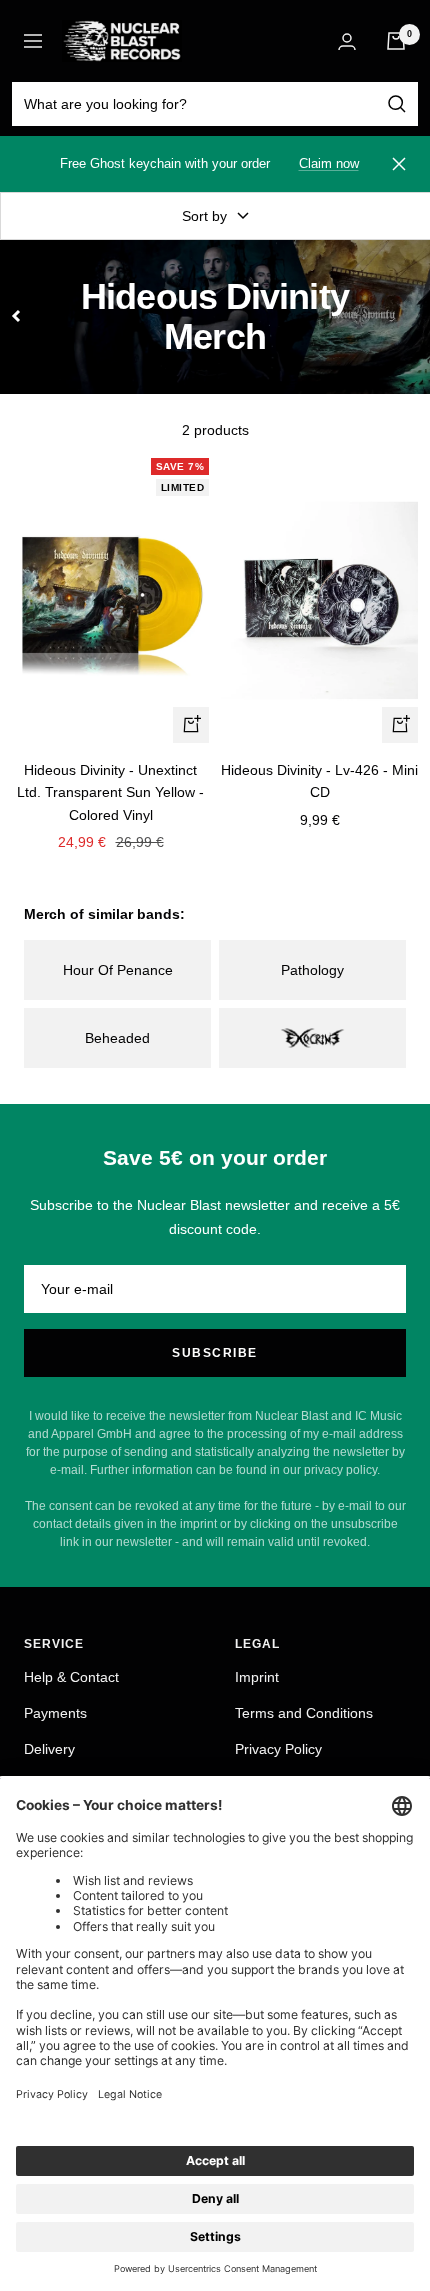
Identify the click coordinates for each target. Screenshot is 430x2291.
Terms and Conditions (304, 1713)
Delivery (49, 1749)
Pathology (312, 970)
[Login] (347, 41)
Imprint (257, 1677)
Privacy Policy (278, 1749)
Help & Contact (71, 1677)
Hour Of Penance (118, 970)
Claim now (329, 163)
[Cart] (396, 41)
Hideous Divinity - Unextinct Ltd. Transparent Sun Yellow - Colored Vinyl (110, 792)
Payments (55, 1713)
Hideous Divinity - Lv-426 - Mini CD (319, 781)
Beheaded (117, 1038)
